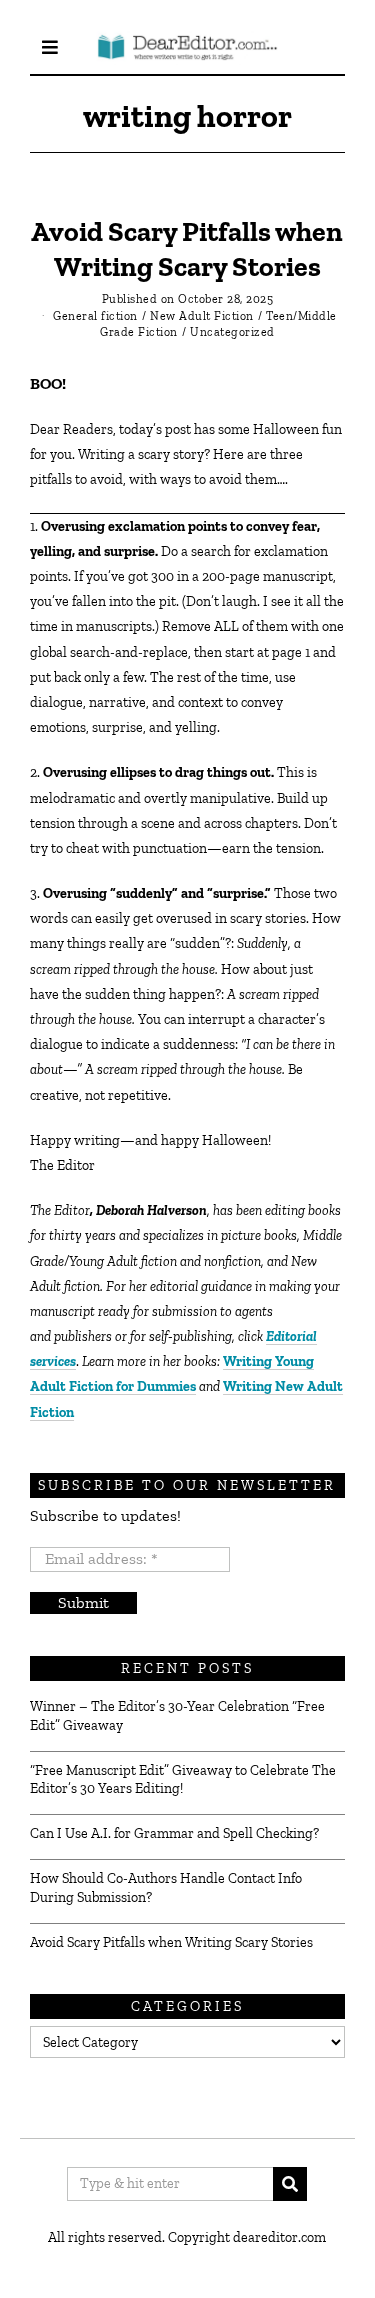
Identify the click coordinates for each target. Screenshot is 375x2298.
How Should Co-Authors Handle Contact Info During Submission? (166, 1887)
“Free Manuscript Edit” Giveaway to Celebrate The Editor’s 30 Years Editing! (183, 1779)
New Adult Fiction (202, 316)
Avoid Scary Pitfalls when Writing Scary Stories (171, 1942)
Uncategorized (232, 332)
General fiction (95, 316)
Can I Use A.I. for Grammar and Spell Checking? (174, 1833)
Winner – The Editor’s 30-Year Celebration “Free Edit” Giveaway (177, 1715)
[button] (290, 2184)
